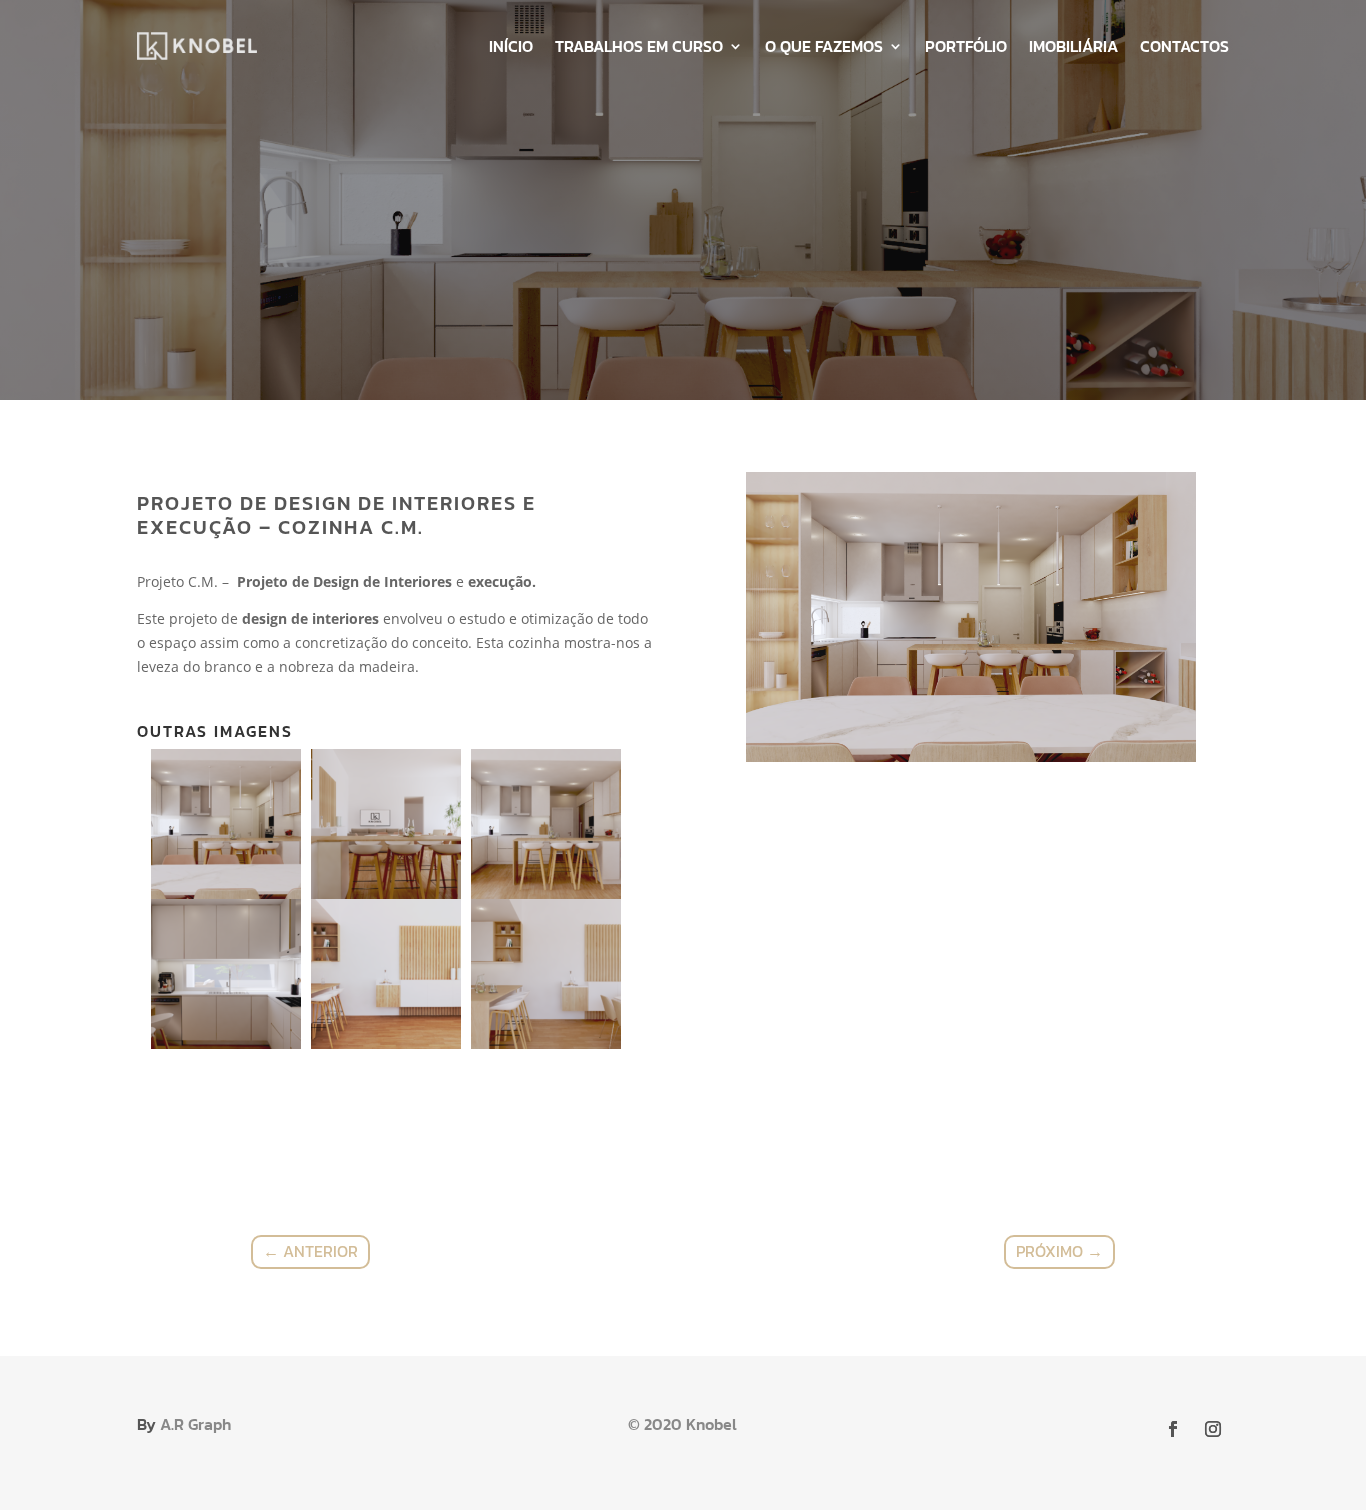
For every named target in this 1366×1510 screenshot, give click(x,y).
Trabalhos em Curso (639, 46)
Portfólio (966, 46)
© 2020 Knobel (682, 1424)
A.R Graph (195, 1424)
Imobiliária (1073, 46)
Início (511, 46)
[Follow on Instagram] (1213, 1429)
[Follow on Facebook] (1173, 1429)
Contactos (1184, 46)
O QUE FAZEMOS (824, 46)
